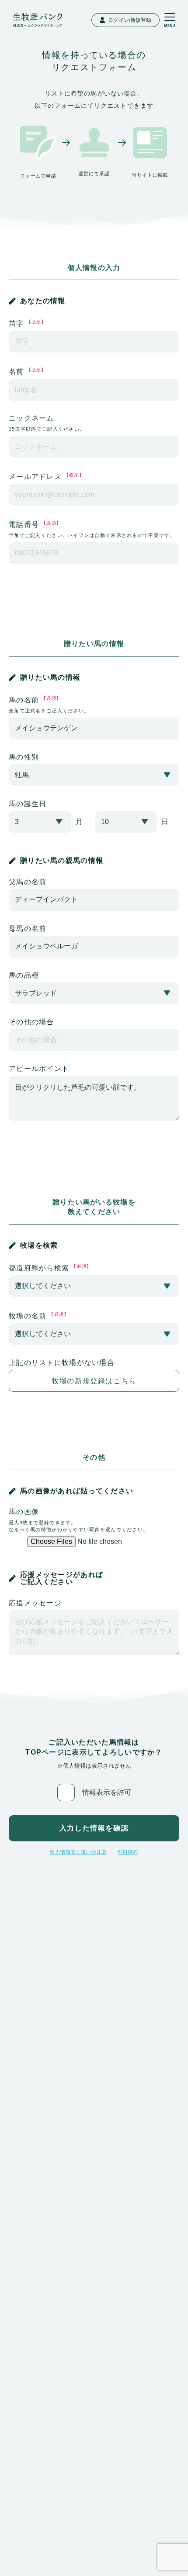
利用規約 (128, 1852)
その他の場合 (31, 1022)
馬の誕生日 (28, 804)
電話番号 (92, 529)
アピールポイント (39, 1069)
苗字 (28, 323)
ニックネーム (47, 423)
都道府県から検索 (50, 1268)
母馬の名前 (28, 929)
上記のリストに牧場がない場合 (62, 1363)
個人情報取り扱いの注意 (78, 1852)
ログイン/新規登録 (130, 20)
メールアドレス (46, 476)
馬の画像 (78, 1520)
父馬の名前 (28, 882)
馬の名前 (49, 705)
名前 (28, 371)
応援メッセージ (35, 1603)
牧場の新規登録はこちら (94, 1381)
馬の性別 (24, 757)
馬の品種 (24, 975)
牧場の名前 (39, 1316)
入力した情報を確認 (94, 1828)
